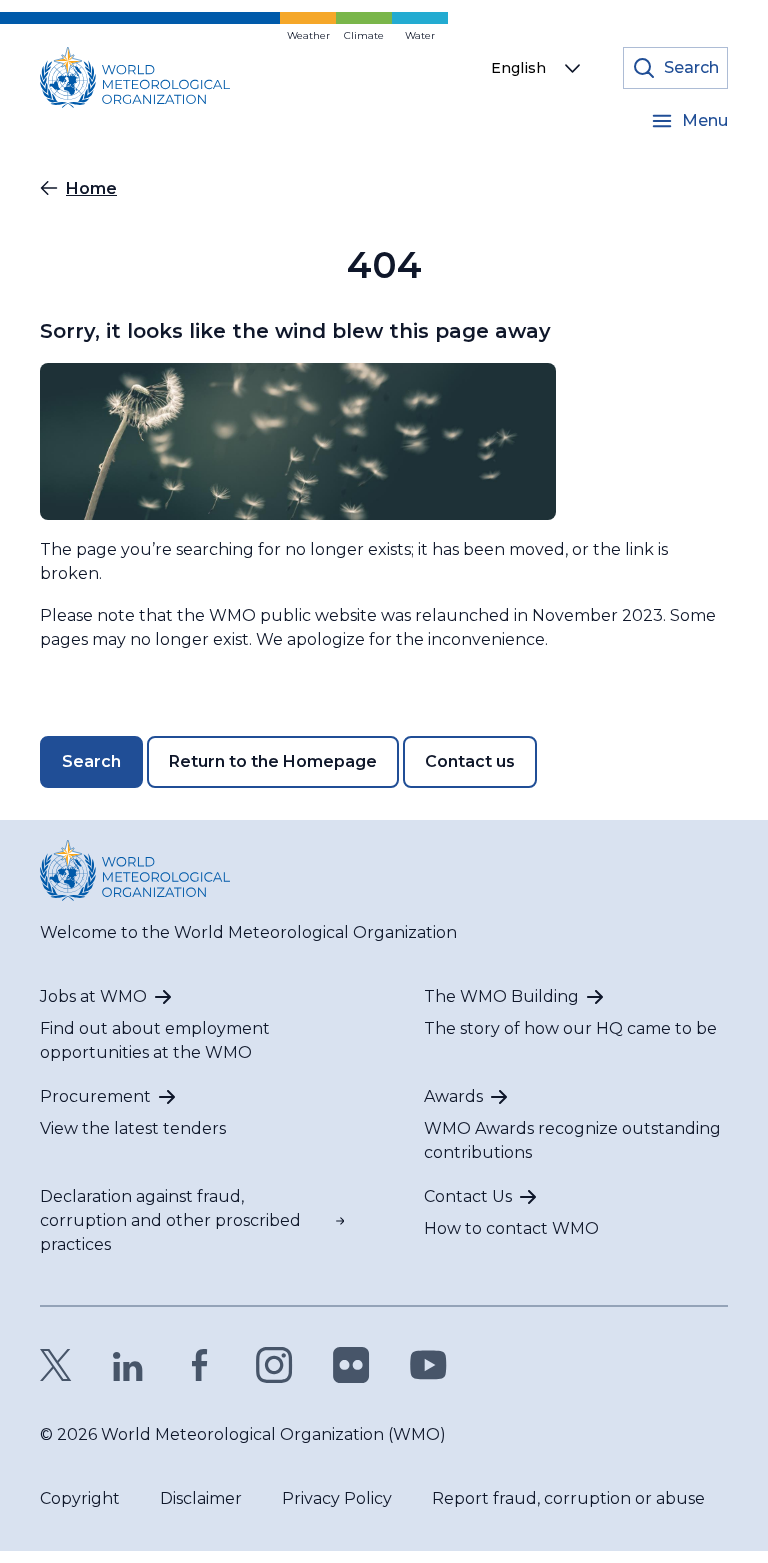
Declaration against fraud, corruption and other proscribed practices (170, 1220)
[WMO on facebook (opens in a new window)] (200, 1365)
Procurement (95, 1096)
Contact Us (468, 1196)
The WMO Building (501, 996)
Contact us (470, 761)
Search (91, 761)
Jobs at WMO (93, 996)
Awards (453, 1096)
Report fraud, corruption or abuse (568, 1498)
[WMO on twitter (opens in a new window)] (56, 1365)
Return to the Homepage (273, 761)
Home (91, 188)
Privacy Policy (337, 1498)
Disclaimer (201, 1498)
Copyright (80, 1498)
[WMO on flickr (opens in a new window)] (351, 1365)
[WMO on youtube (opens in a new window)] (428, 1365)
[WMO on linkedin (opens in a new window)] (128, 1365)
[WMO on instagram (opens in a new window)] (274, 1365)
